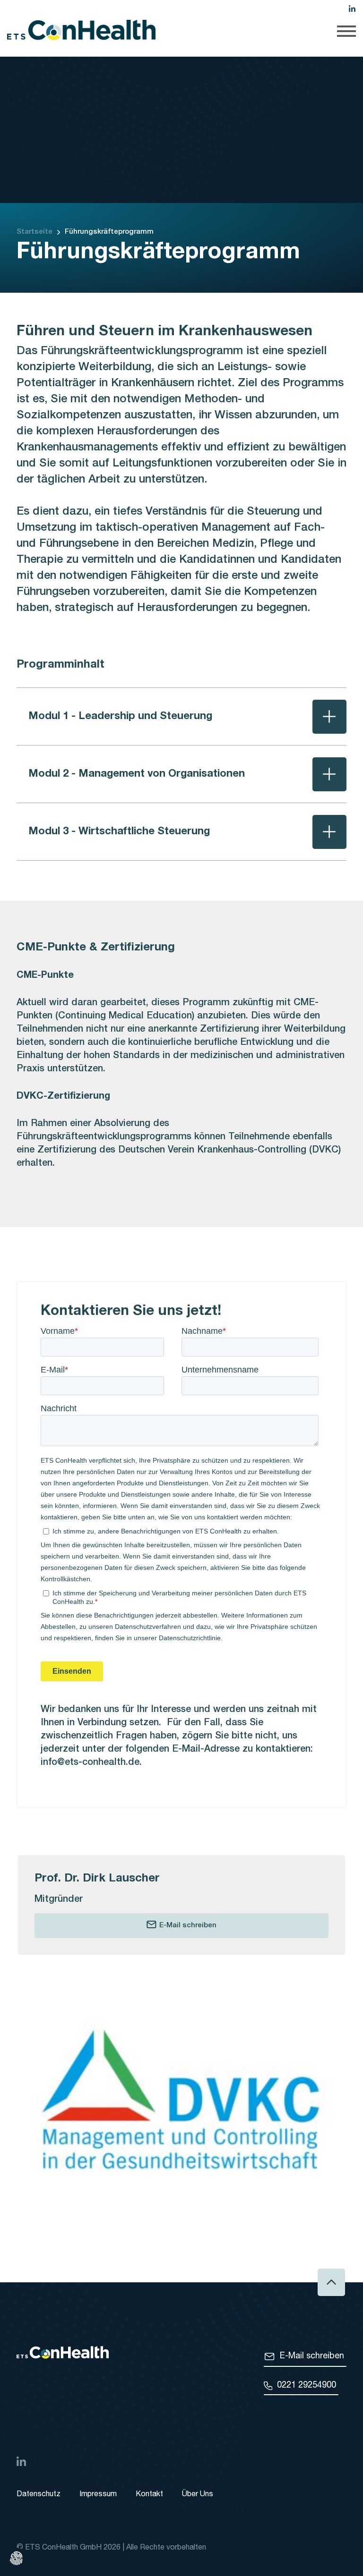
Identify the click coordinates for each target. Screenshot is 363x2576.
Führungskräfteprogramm (109, 232)
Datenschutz (39, 2495)
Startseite (35, 232)
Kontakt (149, 2495)
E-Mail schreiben (188, 1926)
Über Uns (198, 2495)
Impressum (98, 2495)
